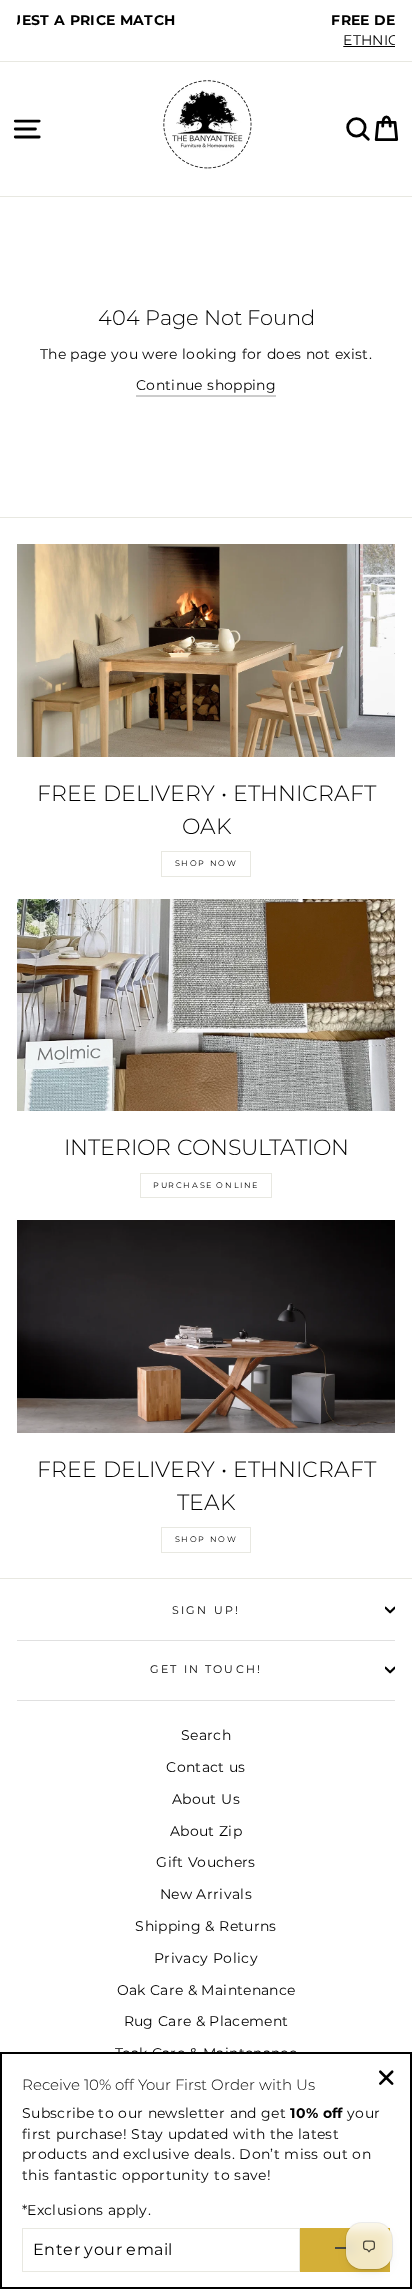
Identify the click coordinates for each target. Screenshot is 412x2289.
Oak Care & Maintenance (206, 1990)
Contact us (205, 1767)
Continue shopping (206, 385)
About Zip (206, 1831)
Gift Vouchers (205, 1862)
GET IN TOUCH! (206, 1669)
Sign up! (206, 1610)
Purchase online (206, 1185)
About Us (206, 1799)
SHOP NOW (206, 863)
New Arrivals (206, 1894)
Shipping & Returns (205, 1926)
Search (206, 1735)
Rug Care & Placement (206, 2021)
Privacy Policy (206, 1958)
